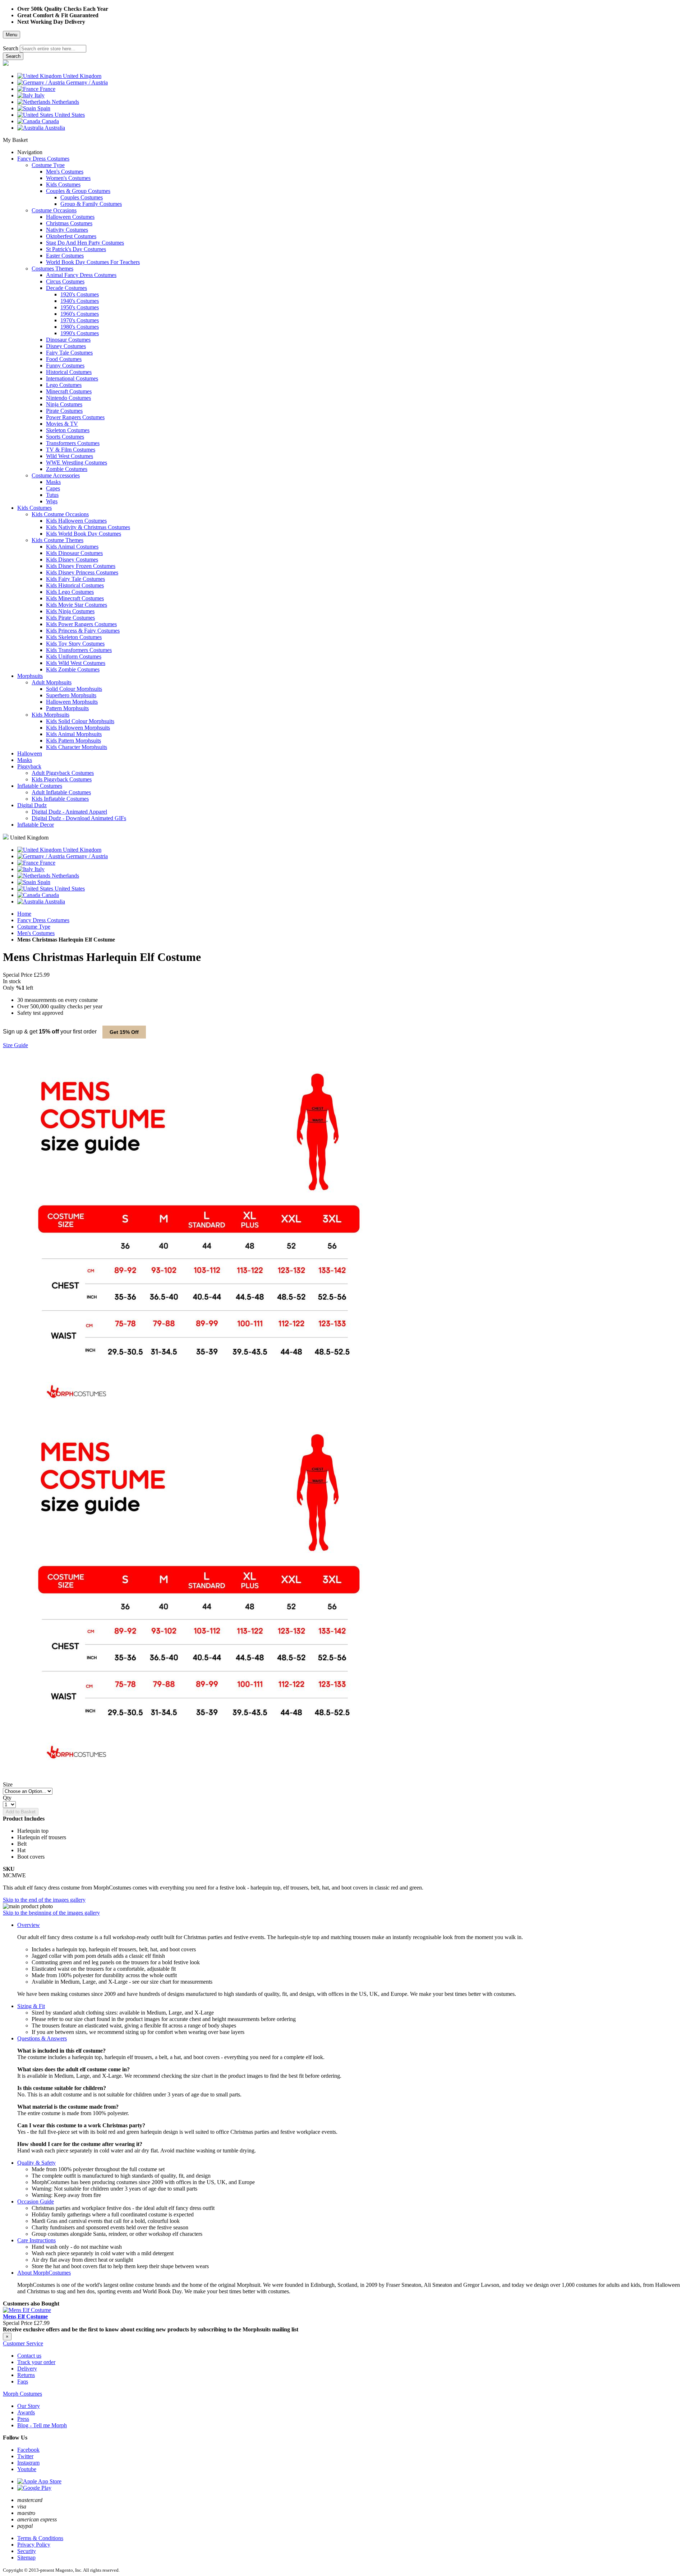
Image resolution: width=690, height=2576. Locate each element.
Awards (26, 2412)
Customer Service (23, 2343)
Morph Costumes (22, 2394)
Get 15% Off (124, 1032)
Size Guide (15, 1045)
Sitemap (26, 2557)
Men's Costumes (36, 933)
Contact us (29, 2356)
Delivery (27, 2369)
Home (24, 914)
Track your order (36, 2362)
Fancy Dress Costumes (43, 920)
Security (27, 2551)
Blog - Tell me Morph (42, 2425)
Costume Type (34, 927)
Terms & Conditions (40, 2538)
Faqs (23, 2381)
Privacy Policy (34, 2545)
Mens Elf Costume (25, 2316)
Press (23, 2419)
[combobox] (53, 49)
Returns (26, 2375)
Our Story (29, 2406)
